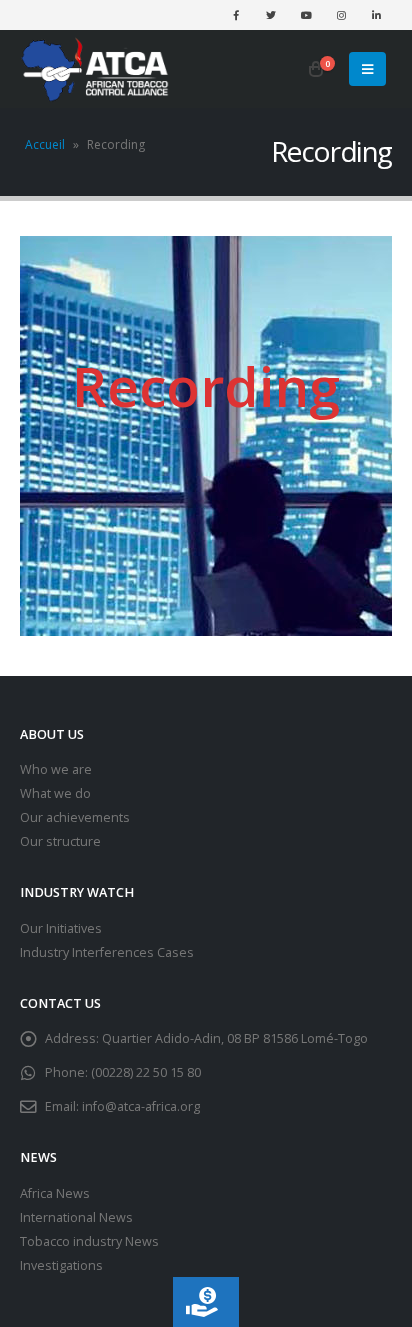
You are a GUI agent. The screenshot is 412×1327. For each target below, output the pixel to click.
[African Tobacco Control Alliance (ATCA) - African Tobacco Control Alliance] (95, 69)
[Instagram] (341, 15)
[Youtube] (306, 15)
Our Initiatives (61, 928)
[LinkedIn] (376, 15)
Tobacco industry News (89, 1241)
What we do (55, 793)
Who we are (56, 769)
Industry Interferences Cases (107, 952)
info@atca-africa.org (141, 1106)
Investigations (61, 1265)
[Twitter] (271, 15)
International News (76, 1217)
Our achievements (75, 817)
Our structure (60, 841)
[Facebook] (236, 15)
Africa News (55, 1193)
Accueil (45, 144)
